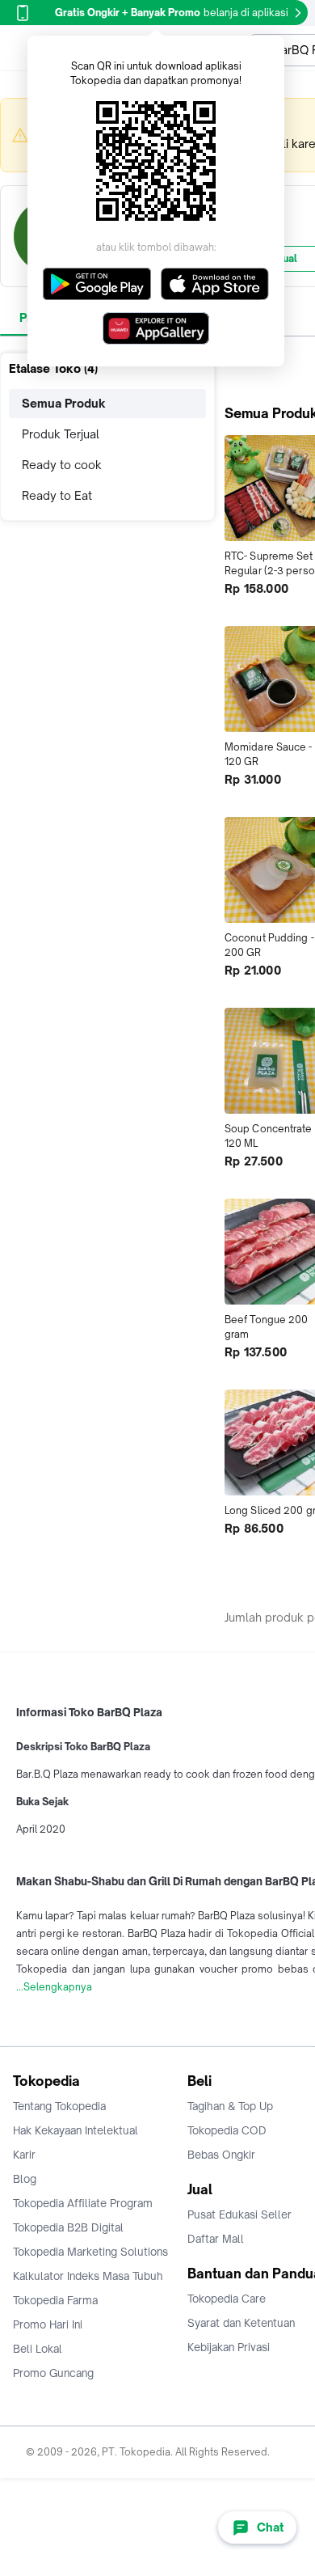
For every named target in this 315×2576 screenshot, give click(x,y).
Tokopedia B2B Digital (68, 2227)
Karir (24, 2155)
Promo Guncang (53, 2373)
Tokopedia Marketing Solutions (90, 2252)
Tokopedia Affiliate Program (83, 2203)
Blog (25, 2179)
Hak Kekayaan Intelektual (76, 2130)
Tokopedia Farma (55, 2300)
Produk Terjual (61, 434)
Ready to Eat (57, 495)
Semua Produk (64, 403)
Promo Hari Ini (48, 2324)
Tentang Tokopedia (59, 2106)
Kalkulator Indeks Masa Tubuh (88, 2276)
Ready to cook (62, 465)
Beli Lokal (38, 2349)
